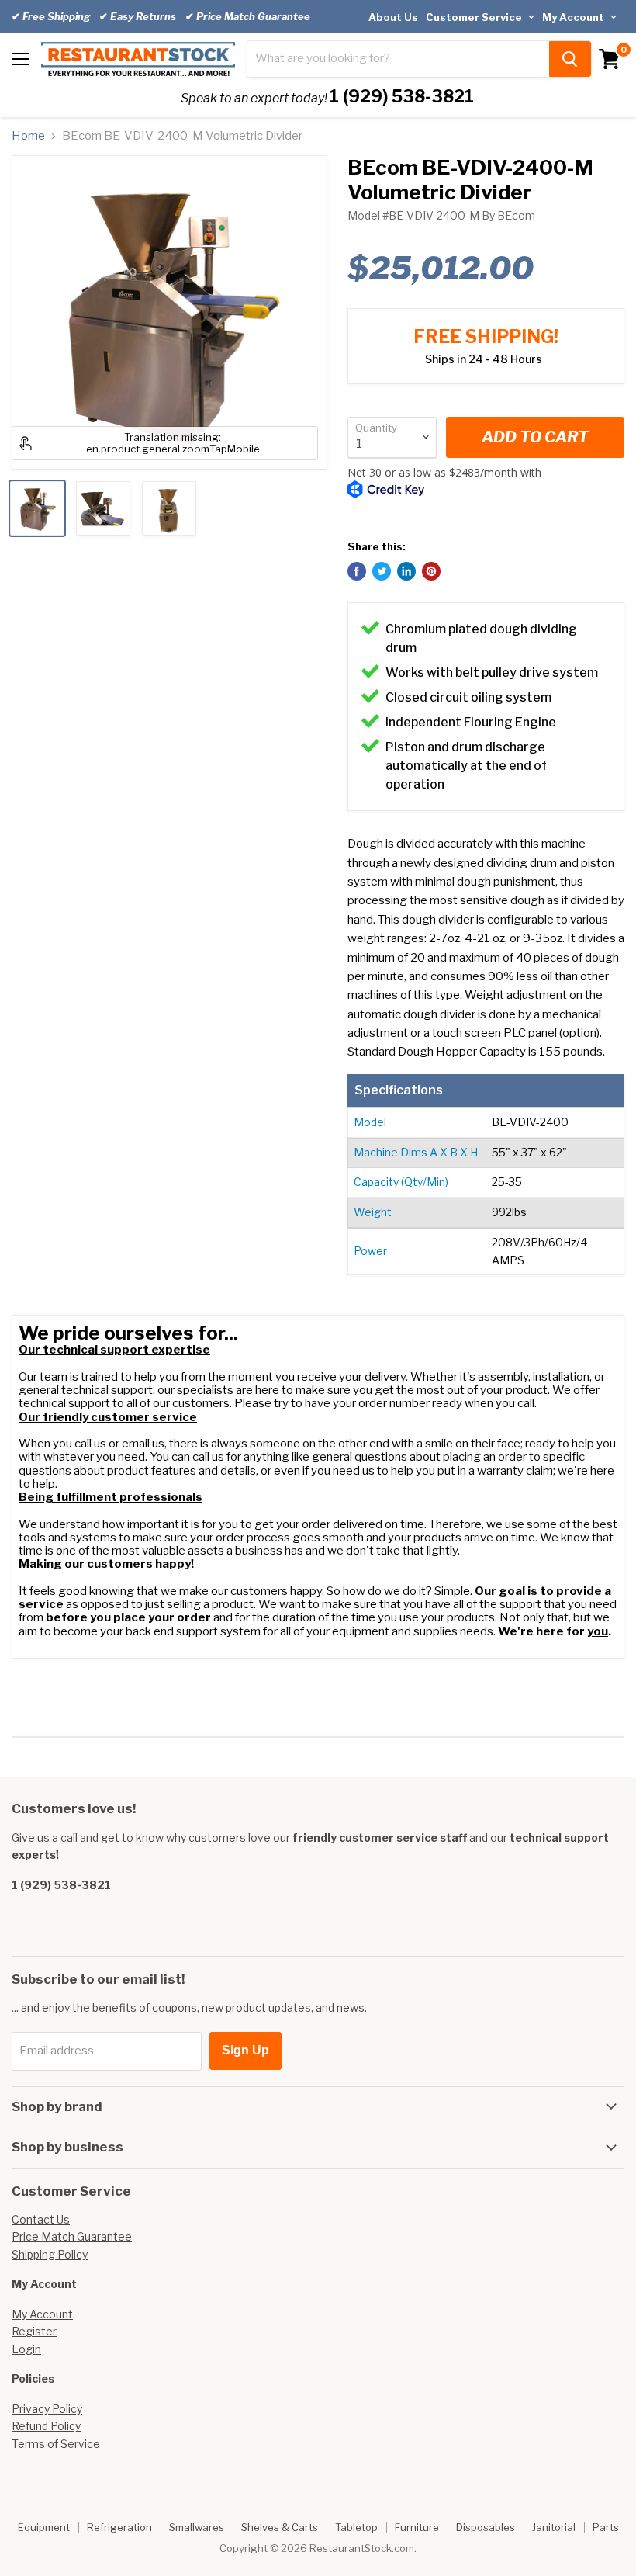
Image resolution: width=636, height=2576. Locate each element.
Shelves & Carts (280, 2527)
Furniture (417, 2527)
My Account (574, 17)
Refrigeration (119, 2527)
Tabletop (356, 2527)
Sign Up (245, 2050)
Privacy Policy (47, 2409)
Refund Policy (46, 2426)
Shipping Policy (50, 2254)
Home (28, 136)
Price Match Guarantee (72, 2236)
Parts (606, 2527)
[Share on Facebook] (357, 571)
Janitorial (554, 2527)
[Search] (570, 59)
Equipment (44, 2527)
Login (26, 2349)
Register (34, 2331)
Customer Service (475, 17)
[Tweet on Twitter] (382, 571)
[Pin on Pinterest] (431, 571)
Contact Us (41, 2219)
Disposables (486, 2527)
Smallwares (197, 2527)
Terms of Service (56, 2444)
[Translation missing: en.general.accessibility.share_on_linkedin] (406, 571)
